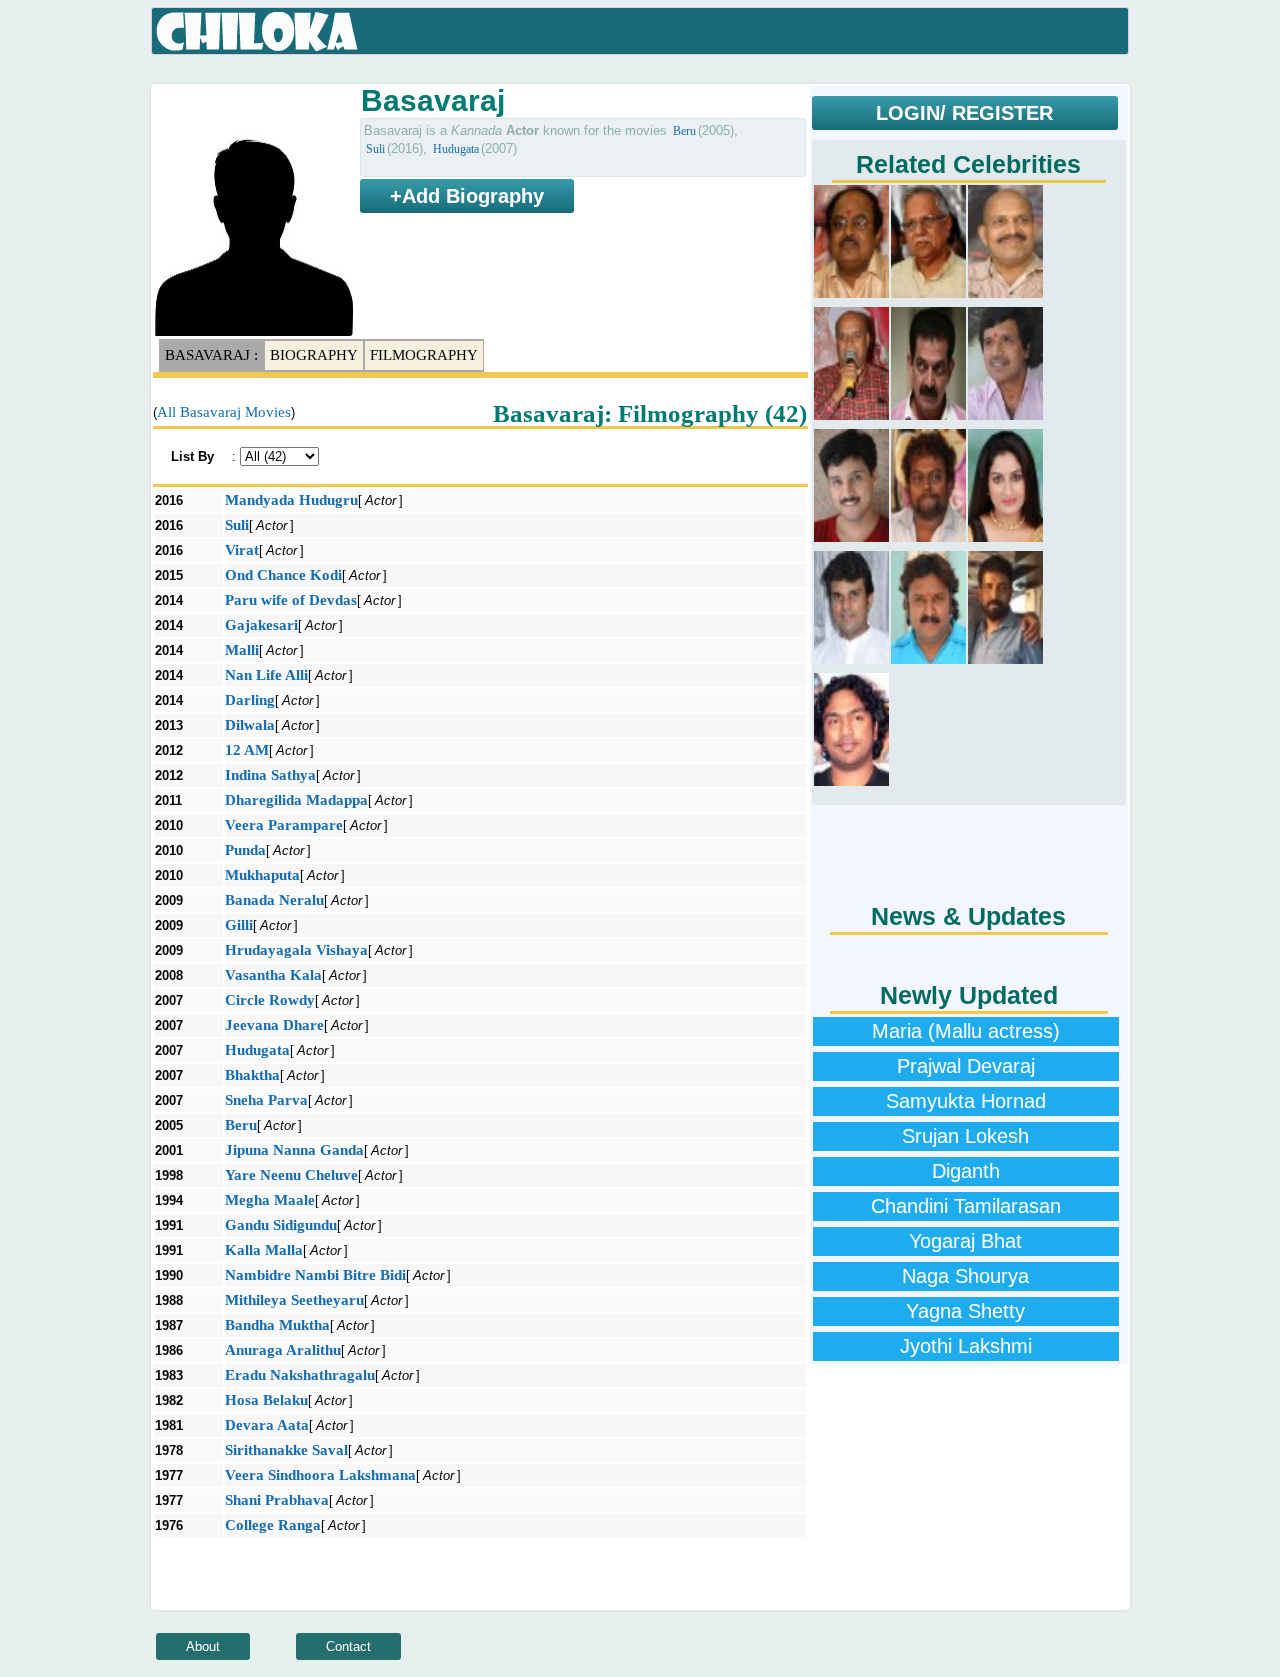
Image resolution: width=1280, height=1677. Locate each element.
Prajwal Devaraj (966, 1066)
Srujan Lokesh (965, 1136)
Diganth (966, 1171)
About (203, 1646)
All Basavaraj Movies (224, 412)
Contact (348, 1646)
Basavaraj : (211, 355)
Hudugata (456, 149)
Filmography (424, 355)
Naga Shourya (965, 1276)
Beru (684, 131)
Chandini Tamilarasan (966, 1206)
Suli (375, 149)
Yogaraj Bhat (965, 1241)
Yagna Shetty (965, 1311)
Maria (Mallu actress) (966, 1031)
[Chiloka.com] (257, 32)
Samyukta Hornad (966, 1101)
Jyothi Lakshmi (966, 1346)
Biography (314, 355)
